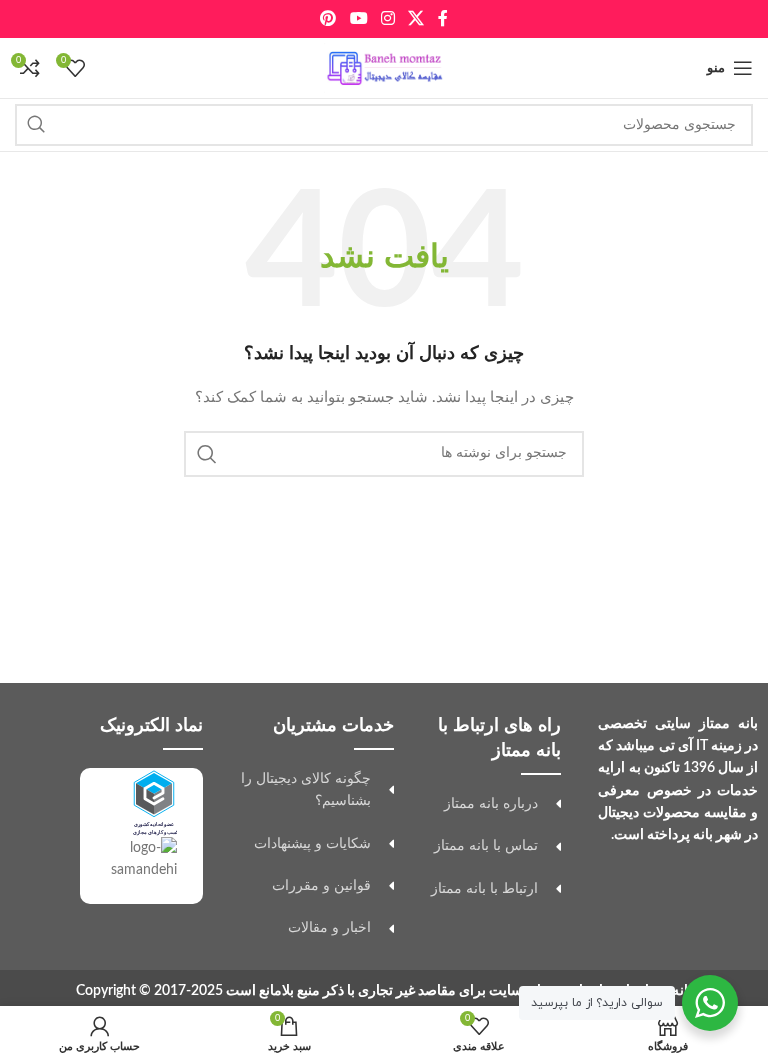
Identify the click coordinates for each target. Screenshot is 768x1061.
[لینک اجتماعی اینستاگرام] (387, 18)
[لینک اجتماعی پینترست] (328, 18)
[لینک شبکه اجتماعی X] (416, 18)
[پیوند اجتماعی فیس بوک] (442, 18)
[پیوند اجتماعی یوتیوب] (358, 18)
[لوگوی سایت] (384, 68)
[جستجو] (36, 125)
